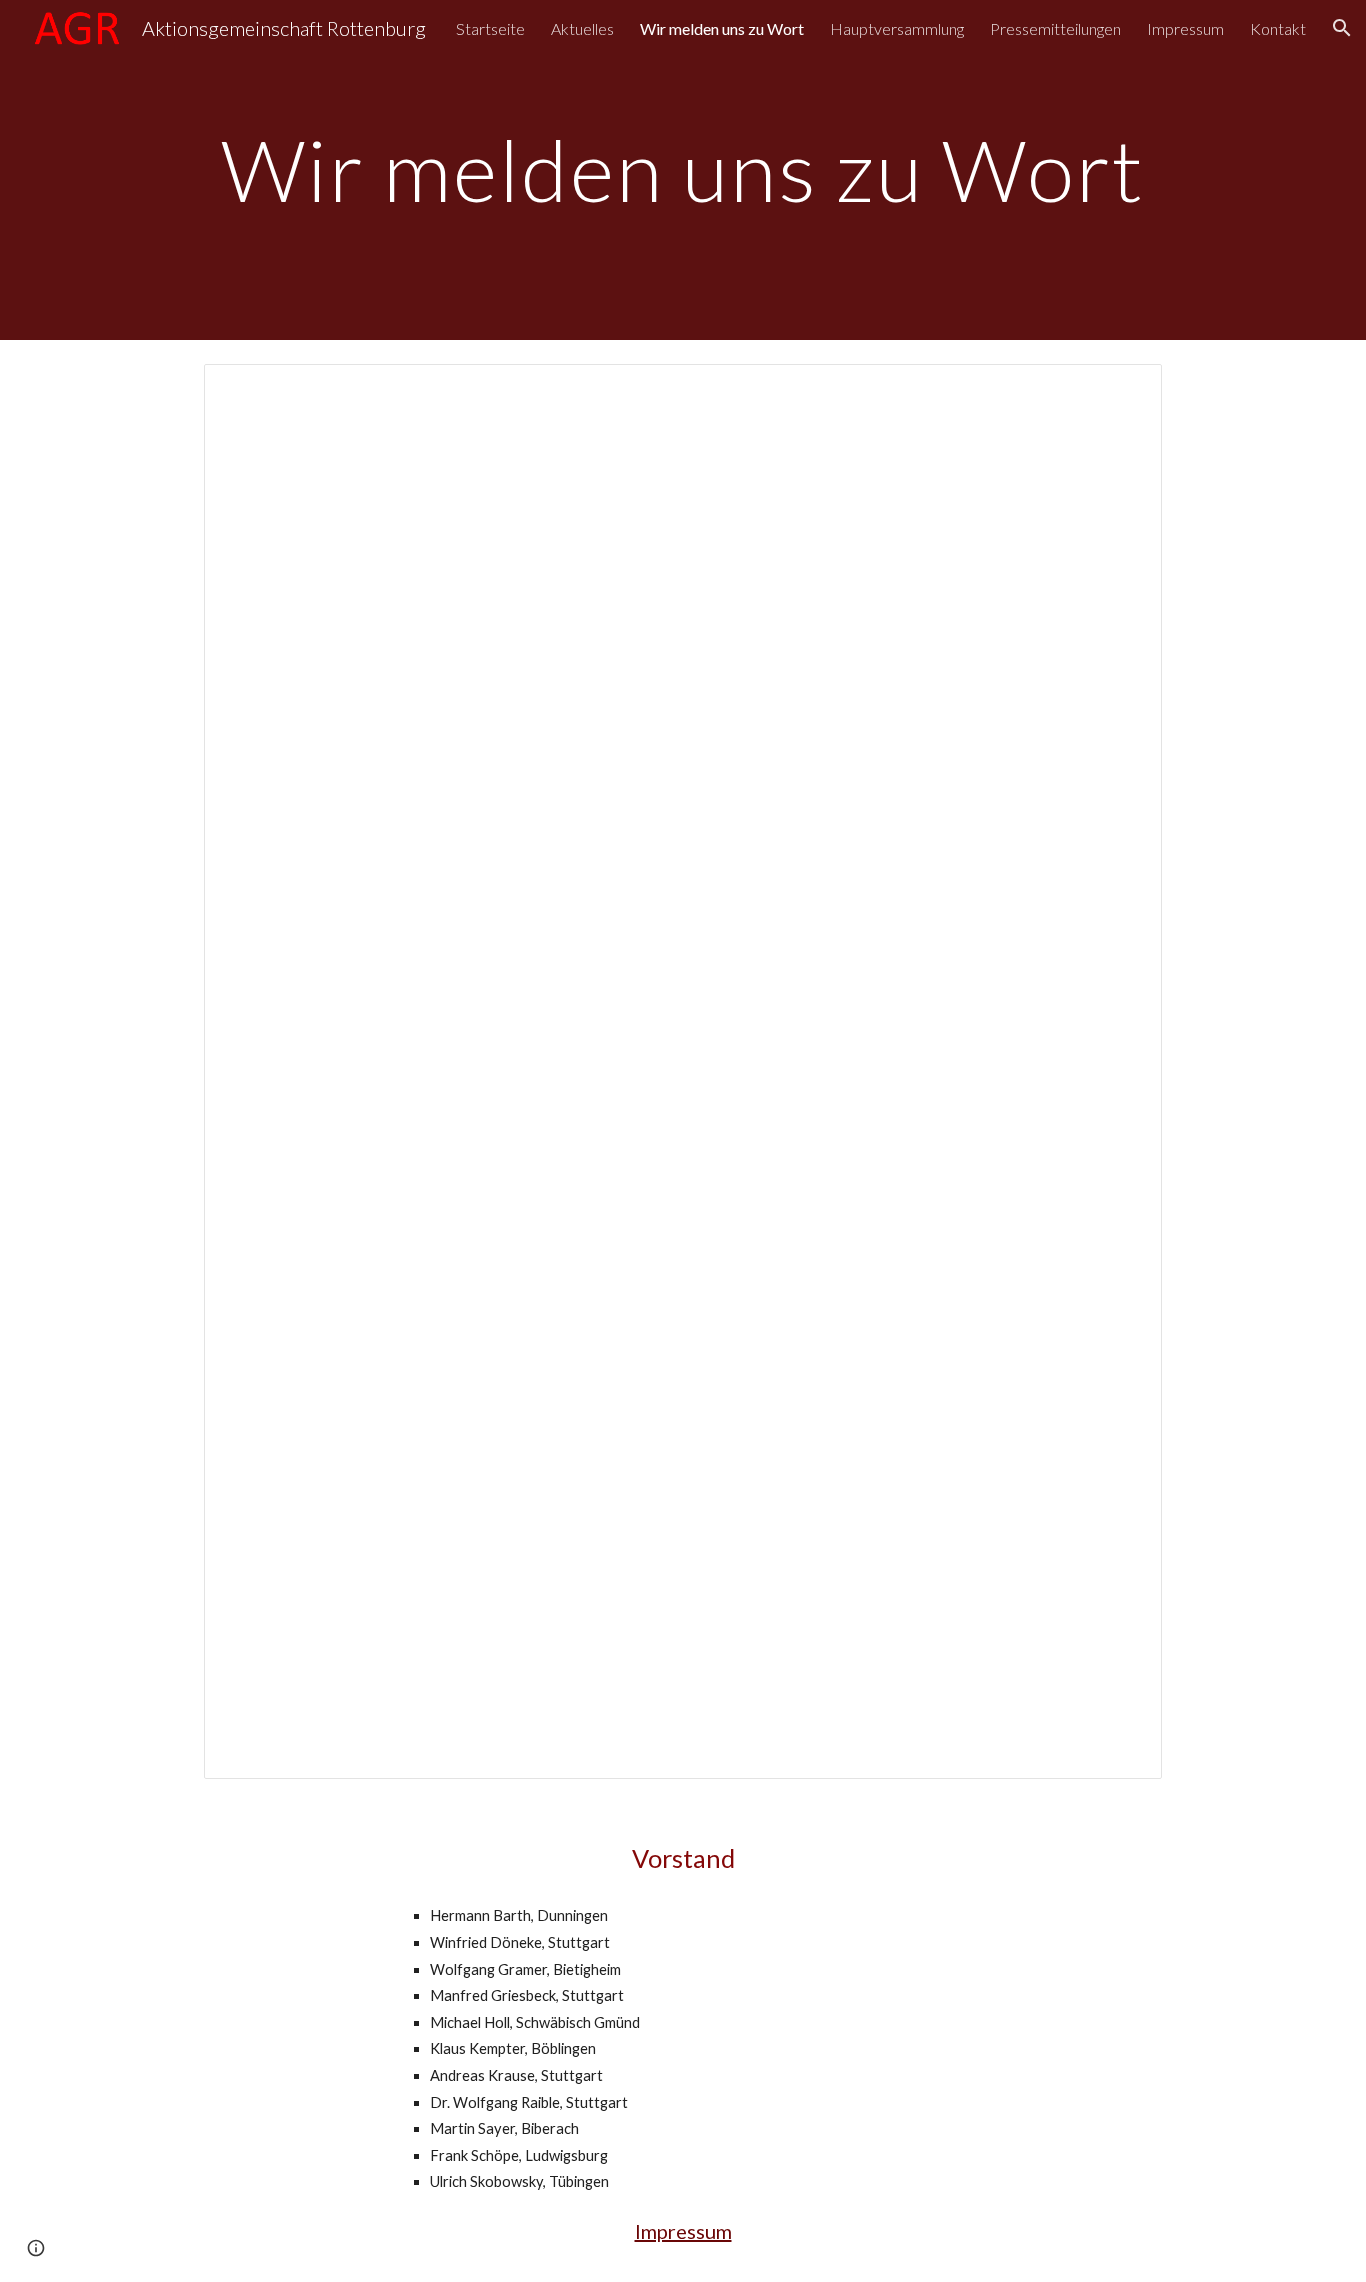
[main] (683, 169)
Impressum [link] (1185, 28)
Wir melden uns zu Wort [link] (722, 28)
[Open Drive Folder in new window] (1124, 390)
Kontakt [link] (1278, 28)
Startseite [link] (490, 28)
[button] (1342, 28)
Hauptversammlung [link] (897, 28)
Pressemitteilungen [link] (1055, 28)
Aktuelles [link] (582, 28)
